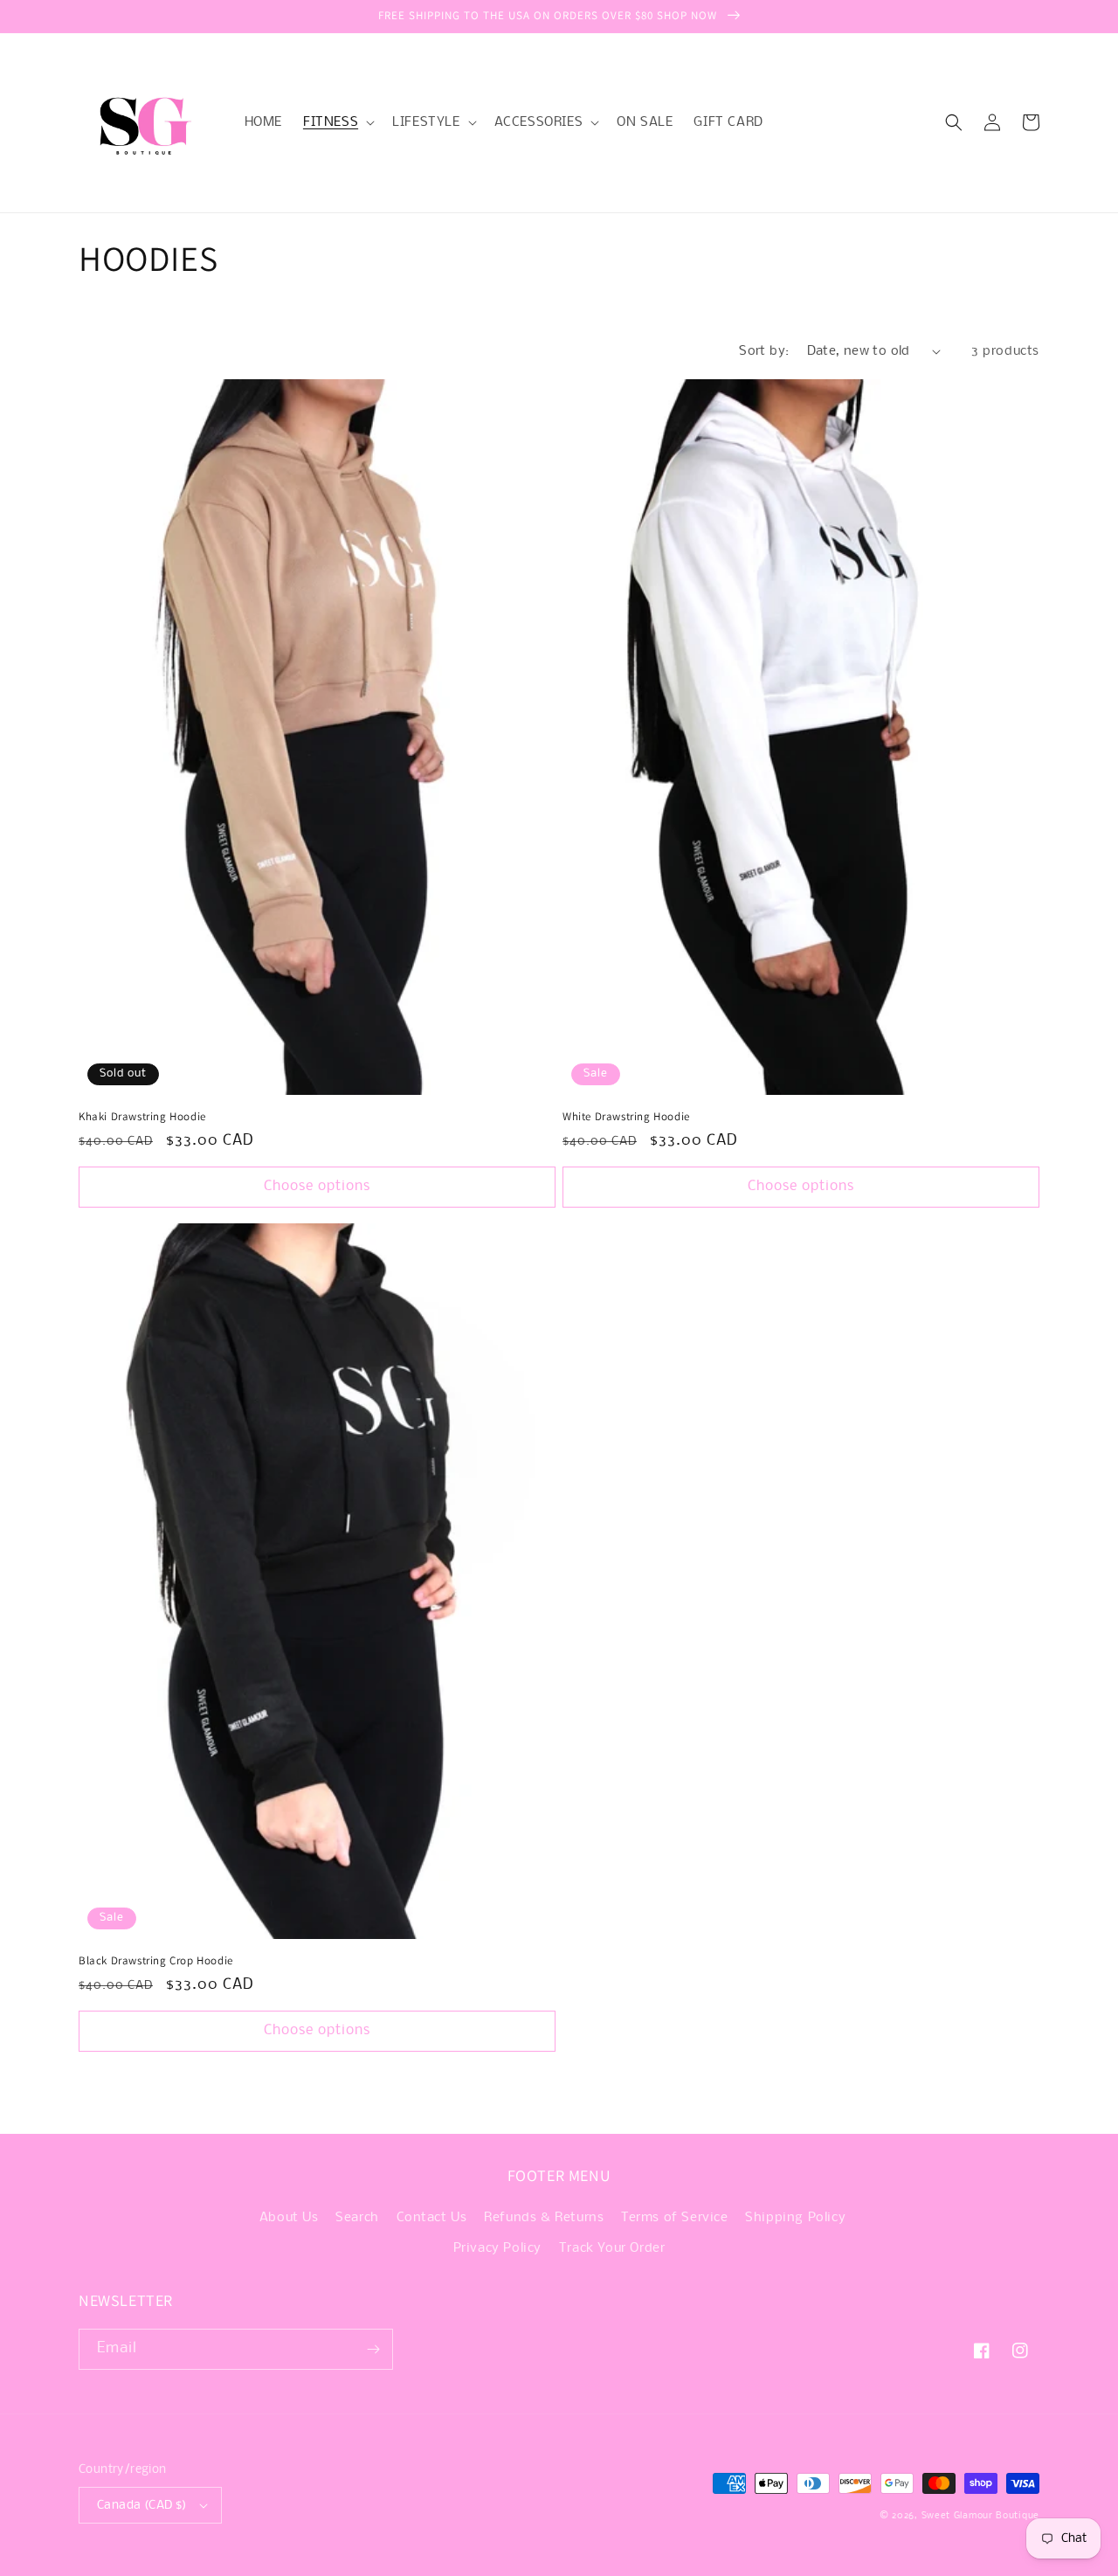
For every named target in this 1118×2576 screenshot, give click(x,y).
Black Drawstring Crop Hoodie (156, 1961)
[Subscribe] (373, 2349)
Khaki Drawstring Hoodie (142, 1117)
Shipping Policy (795, 2218)
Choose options (317, 1186)
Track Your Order (612, 2248)
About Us (289, 2218)
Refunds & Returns (544, 2218)
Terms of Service (675, 2218)
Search (357, 2218)
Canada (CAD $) (142, 2506)
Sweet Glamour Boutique (980, 2516)
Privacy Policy (497, 2248)
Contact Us (432, 2218)
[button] (337, 122)
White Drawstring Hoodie (626, 1117)
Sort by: (764, 351)
